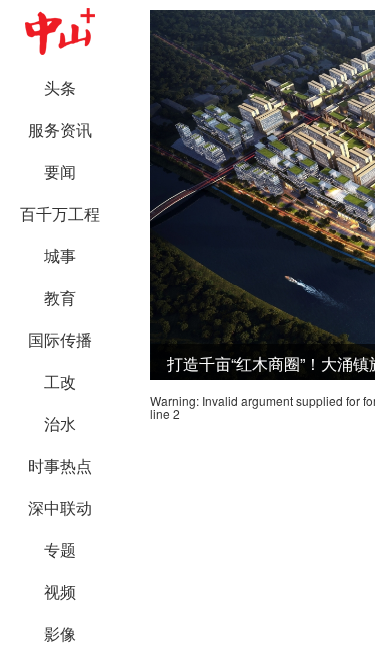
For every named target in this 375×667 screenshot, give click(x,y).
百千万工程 (60, 213)
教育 (60, 297)
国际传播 (60, 339)
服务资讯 (60, 129)
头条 (60, 87)
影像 (60, 633)
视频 (60, 591)
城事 (60, 255)
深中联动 (60, 507)
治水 (60, 423)
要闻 (60, 171)
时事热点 (60, 465)
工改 (60, 381)
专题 (60, 549)
